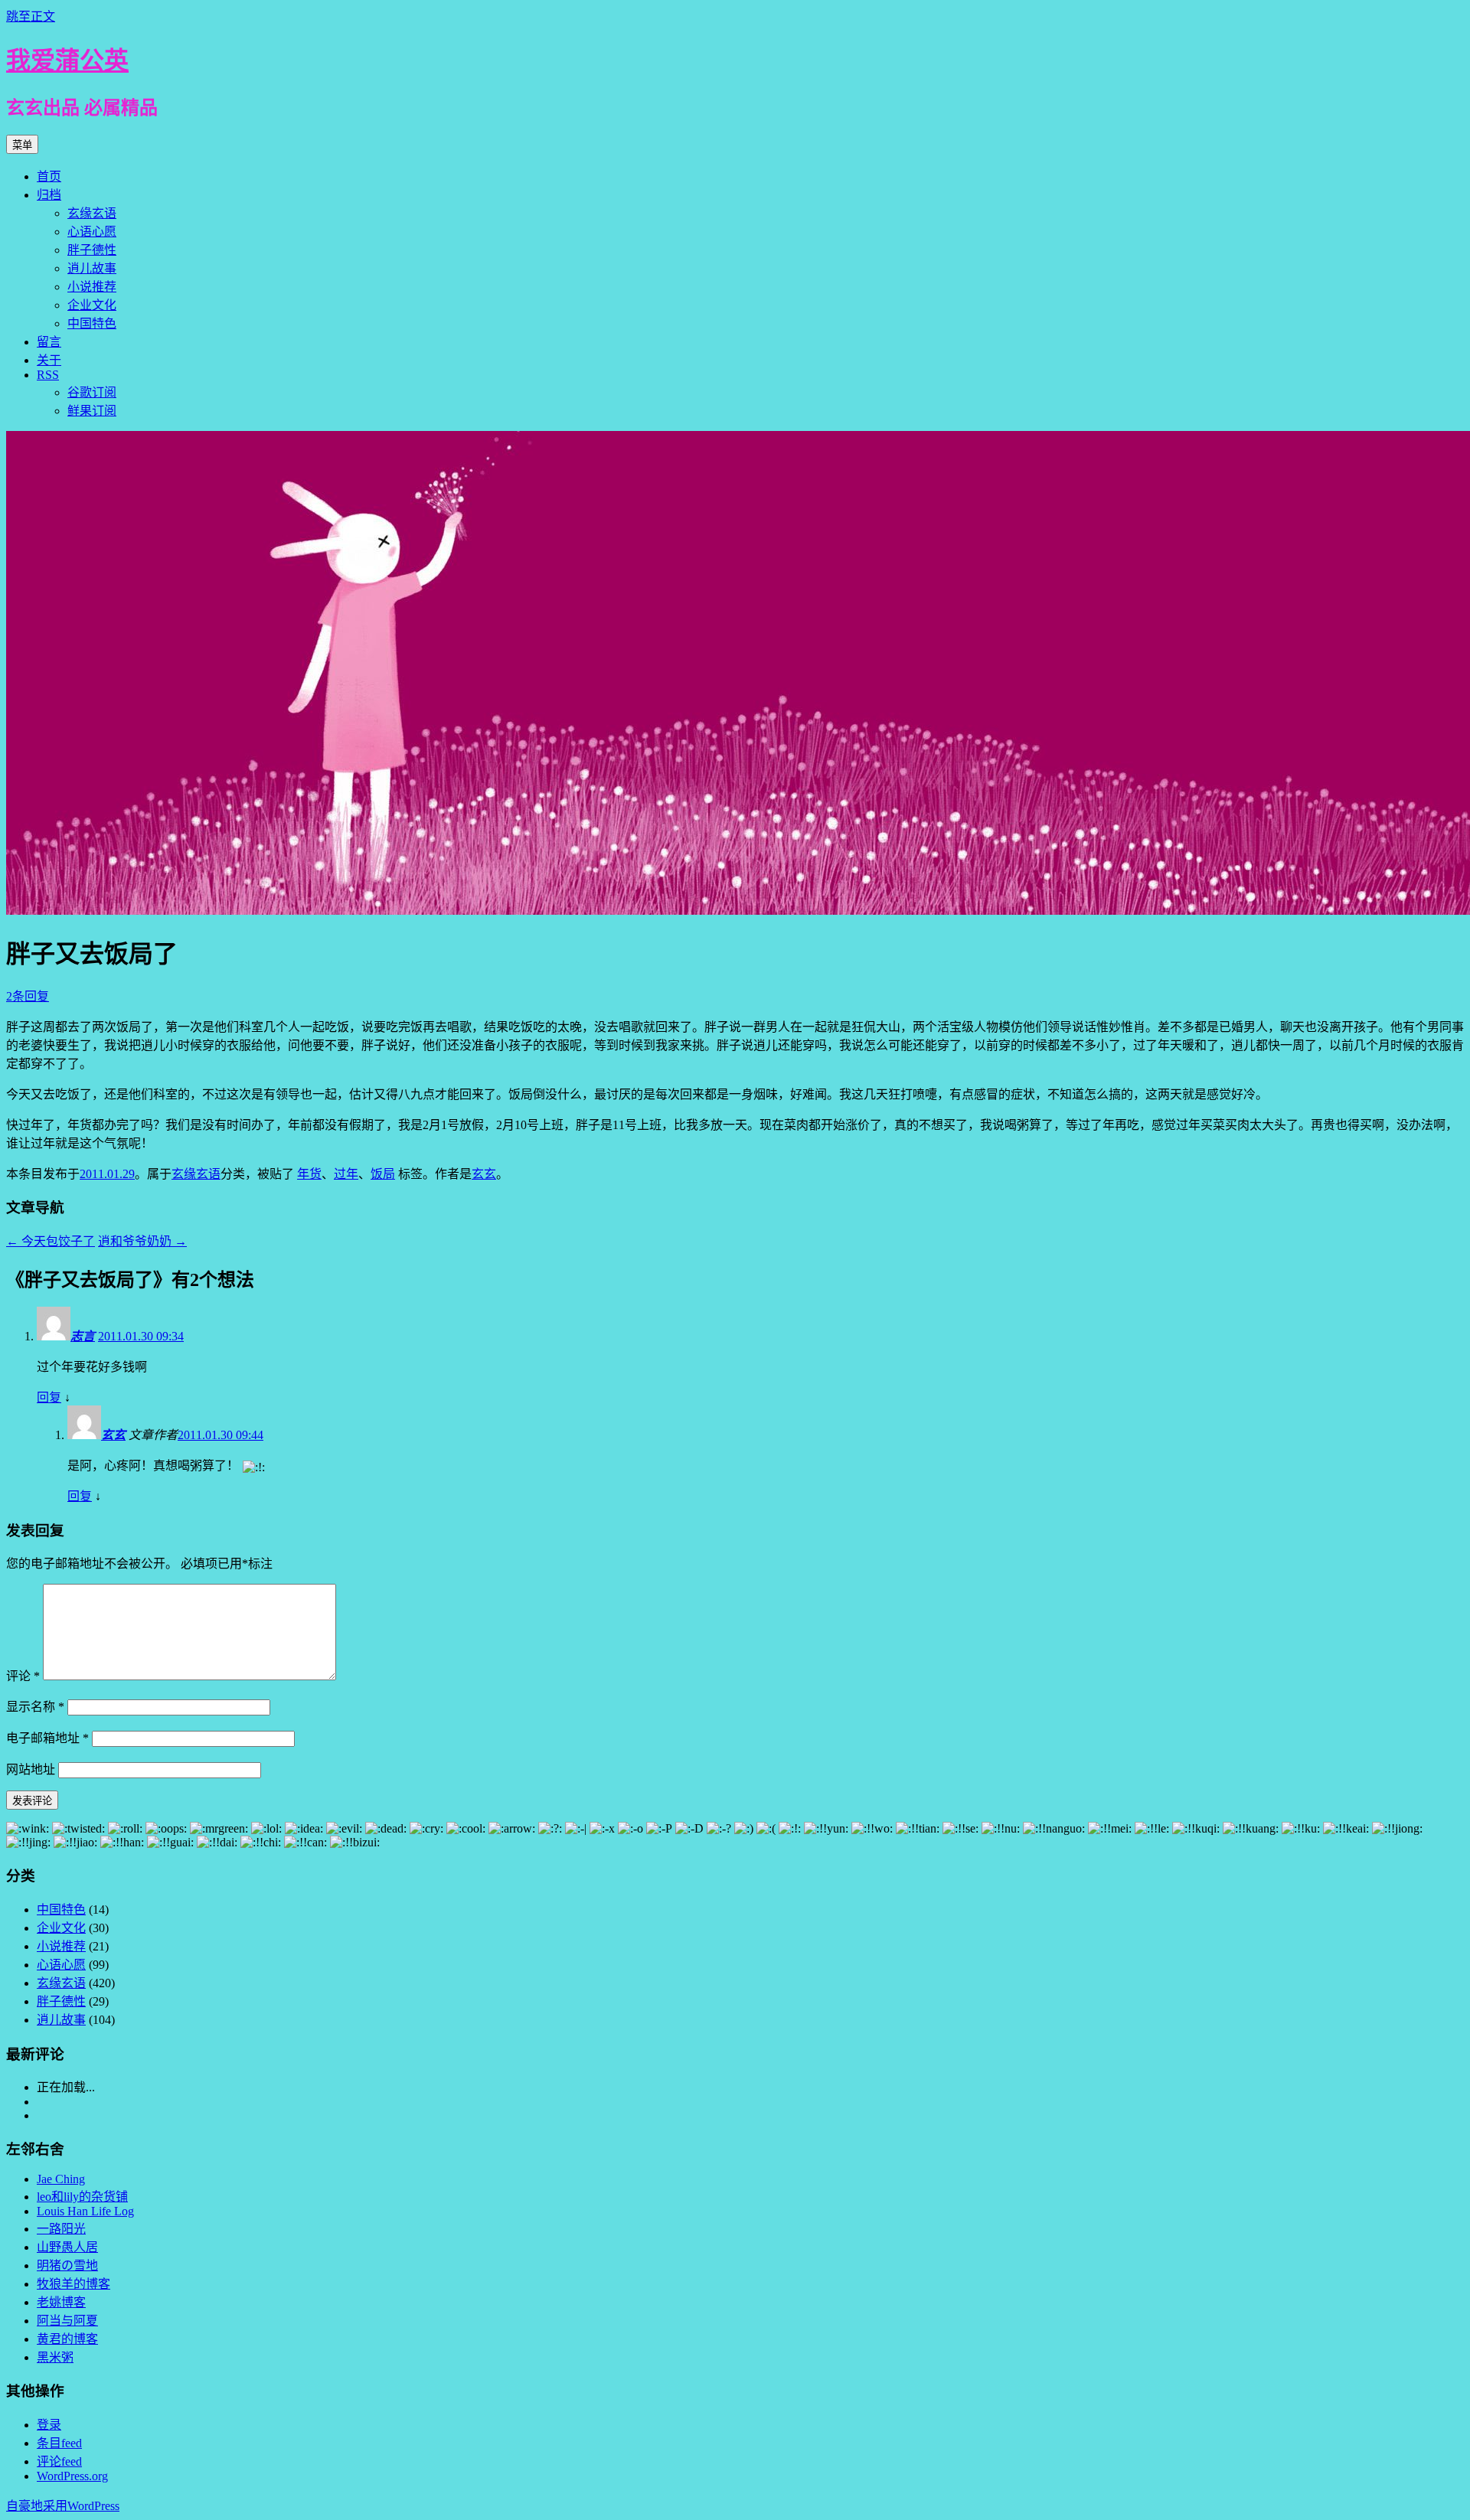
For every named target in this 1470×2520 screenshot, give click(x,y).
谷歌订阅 (92, 392)
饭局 (383, 1174)
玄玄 (484, 1174)
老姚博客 (61, 2302)
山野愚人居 (67, 2247)
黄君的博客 (67, 2339)
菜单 (22, 145)
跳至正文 (31, 16)
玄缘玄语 (92, 213)
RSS (48, 375)
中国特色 (92, 323)
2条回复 (28, 996)
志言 (83, 1336)
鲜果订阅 (92, 411)
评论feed (59, 2461)
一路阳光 (61, 2229)
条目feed (59, 2443)
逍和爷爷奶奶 (142, 1241)
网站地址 (31, 1769)
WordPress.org (72, 2476)
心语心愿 (92, 232)
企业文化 (92, 305)
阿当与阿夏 (67, 2321)
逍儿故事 (92, 268)
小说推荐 (92, 287)
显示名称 (35, 1707)
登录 (49, 2425)
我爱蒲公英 (67, 60)
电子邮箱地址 (47, 1738)
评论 (23, 1676)
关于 (49, 360)
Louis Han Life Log (85, 2211)
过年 (346, 1174)
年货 (309, 1174)
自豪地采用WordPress (63, 2506)
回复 (49, 1397)
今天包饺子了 (51, 1241)
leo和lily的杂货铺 (82, 2197)
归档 (49, 195)
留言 (49, 342)
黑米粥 (55, 2357)
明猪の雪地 (67, 2265)
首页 (49, 176)
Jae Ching (61, 2179)
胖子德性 (92, 250)
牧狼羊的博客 (73, 2284)
